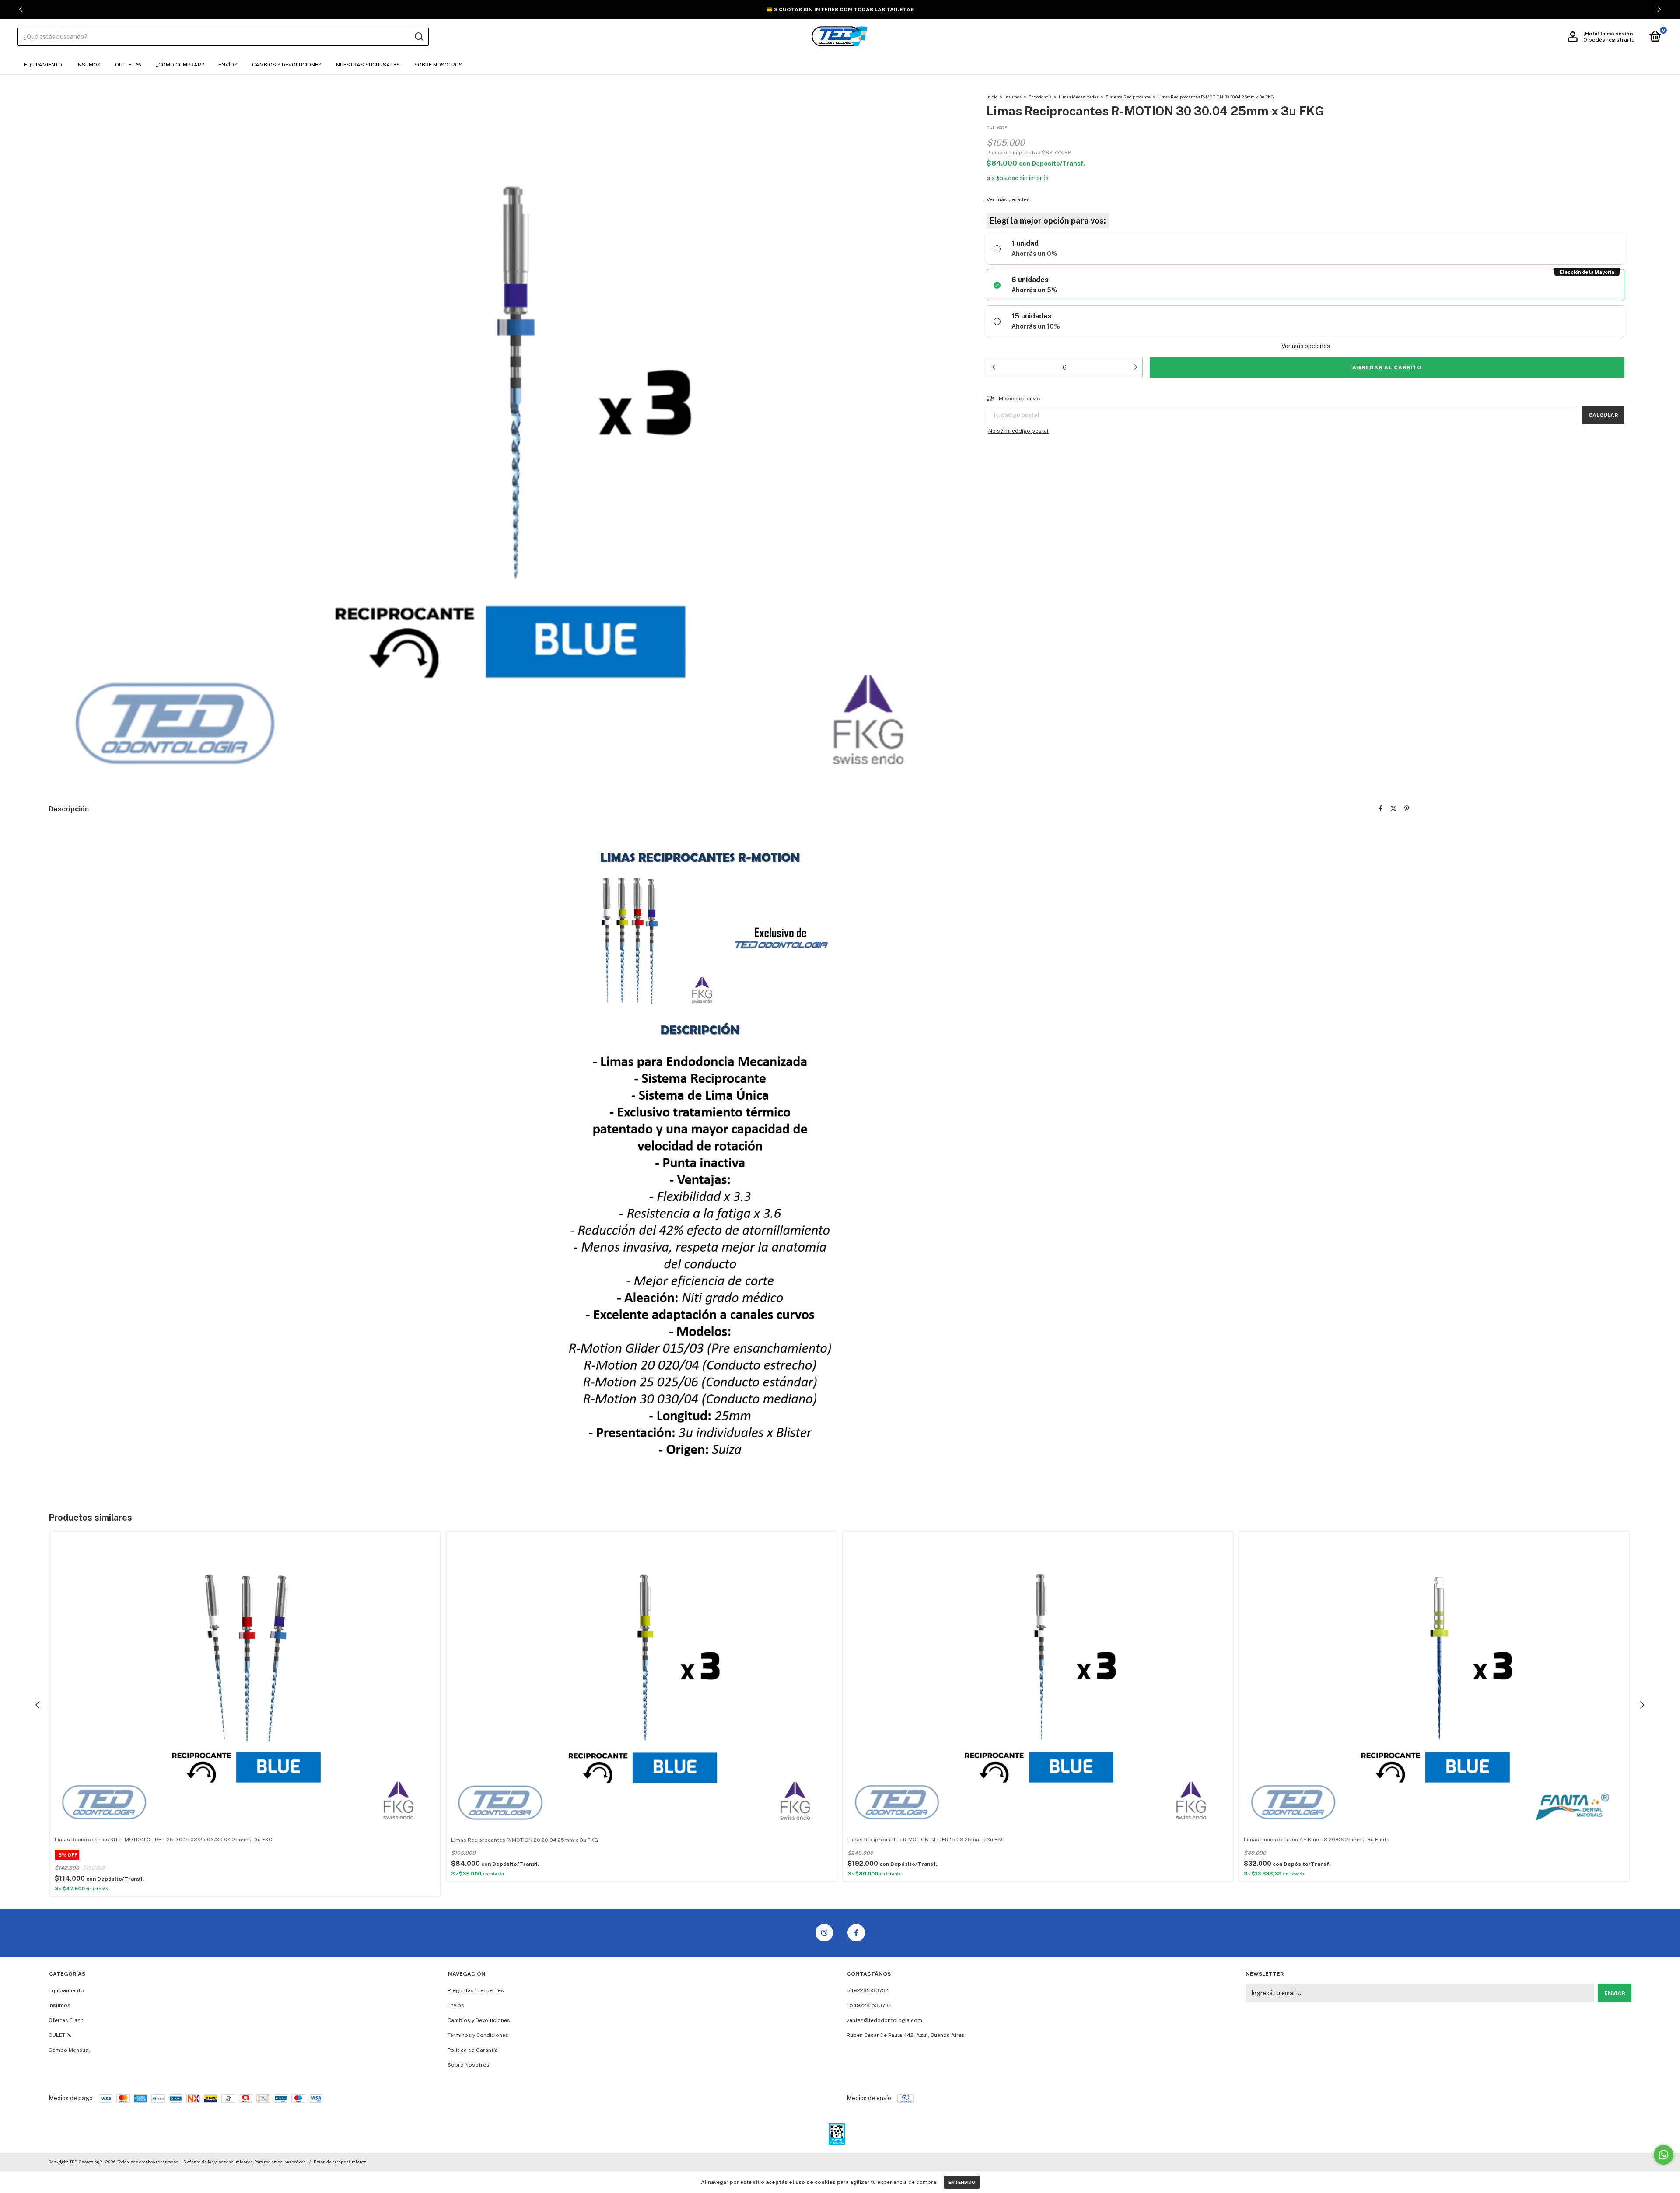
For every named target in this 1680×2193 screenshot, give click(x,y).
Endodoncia (1040, 97)
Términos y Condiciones (478, 2035)
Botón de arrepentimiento (340, 2162)
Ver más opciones (1306, 346)
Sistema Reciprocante (1128, 97)
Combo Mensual (69, 2050)
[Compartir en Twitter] (1393, 808)
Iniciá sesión (1617, 34)
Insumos (89, 65)
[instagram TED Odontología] (824, 1933)
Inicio (992, 97)
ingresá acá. (295, 2162)
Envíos (228, 65)
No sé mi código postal (1018, 431)
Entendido (962, 2182)
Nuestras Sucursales (368, 65)
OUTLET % (128, 65)
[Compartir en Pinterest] (1407, 808)
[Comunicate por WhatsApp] (1664, 2155)
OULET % (60, 2035)
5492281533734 (868, 1990)
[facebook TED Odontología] (856, 1933)
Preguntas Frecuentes (476, 1990)
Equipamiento (43, 65)
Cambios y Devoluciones (287, 65)
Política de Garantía (473, 2050)
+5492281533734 (869, 2005)
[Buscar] (418, 37)
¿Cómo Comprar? (180, 65)
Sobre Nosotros (438, 65)
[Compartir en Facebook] (1381, 808)
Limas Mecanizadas (1079, 97)
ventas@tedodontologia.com (884, 2020)
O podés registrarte (1609, 40)
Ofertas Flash (66, 2020)
